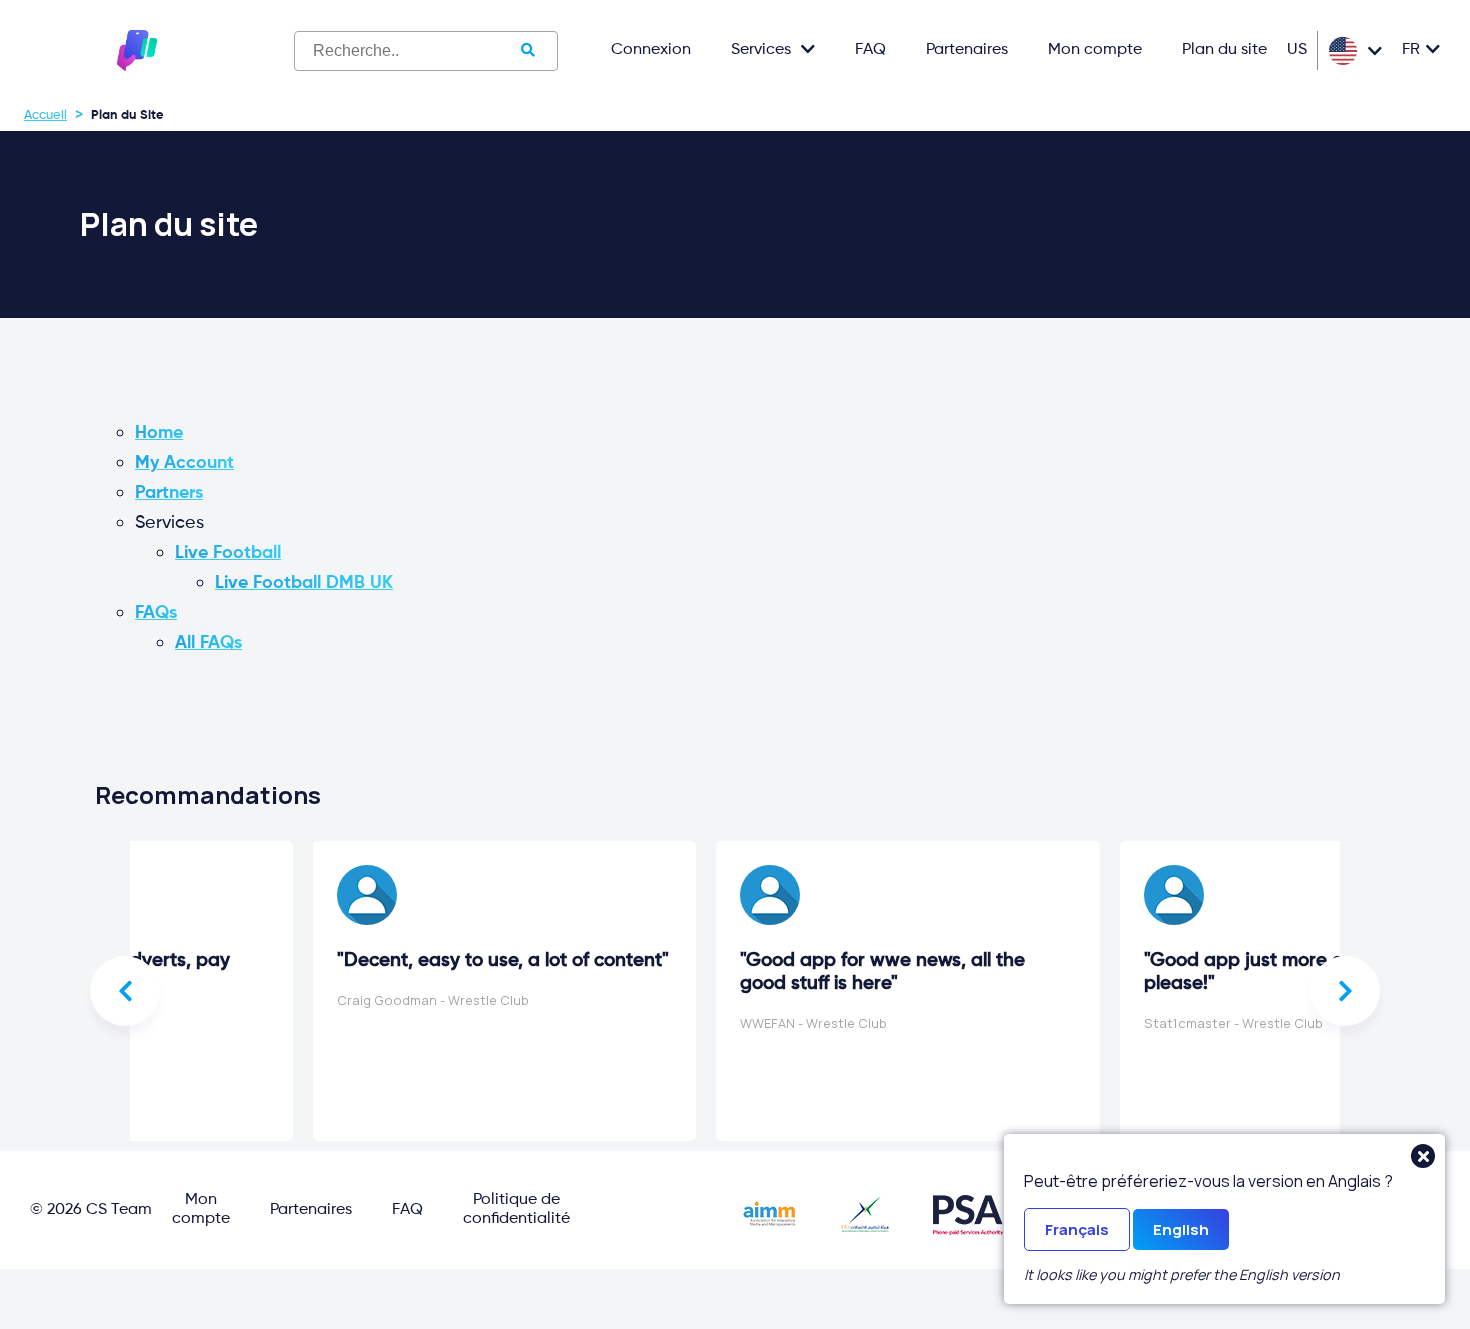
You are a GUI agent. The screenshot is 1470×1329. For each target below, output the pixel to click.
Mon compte (1095, 50)
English (1181, 1229)
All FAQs (208, 643)
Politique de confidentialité (516, 1209)
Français (1077, 1229)
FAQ (870, 50)
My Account (184, 463)
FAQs (156, 613)
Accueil (45, 115)
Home (159, 433)
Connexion (651, 50)
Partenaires (967, 50)
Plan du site (1224, 50)
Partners (169, 493)
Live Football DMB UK (304, 583)
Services (761, 50)
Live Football (228, 553)
